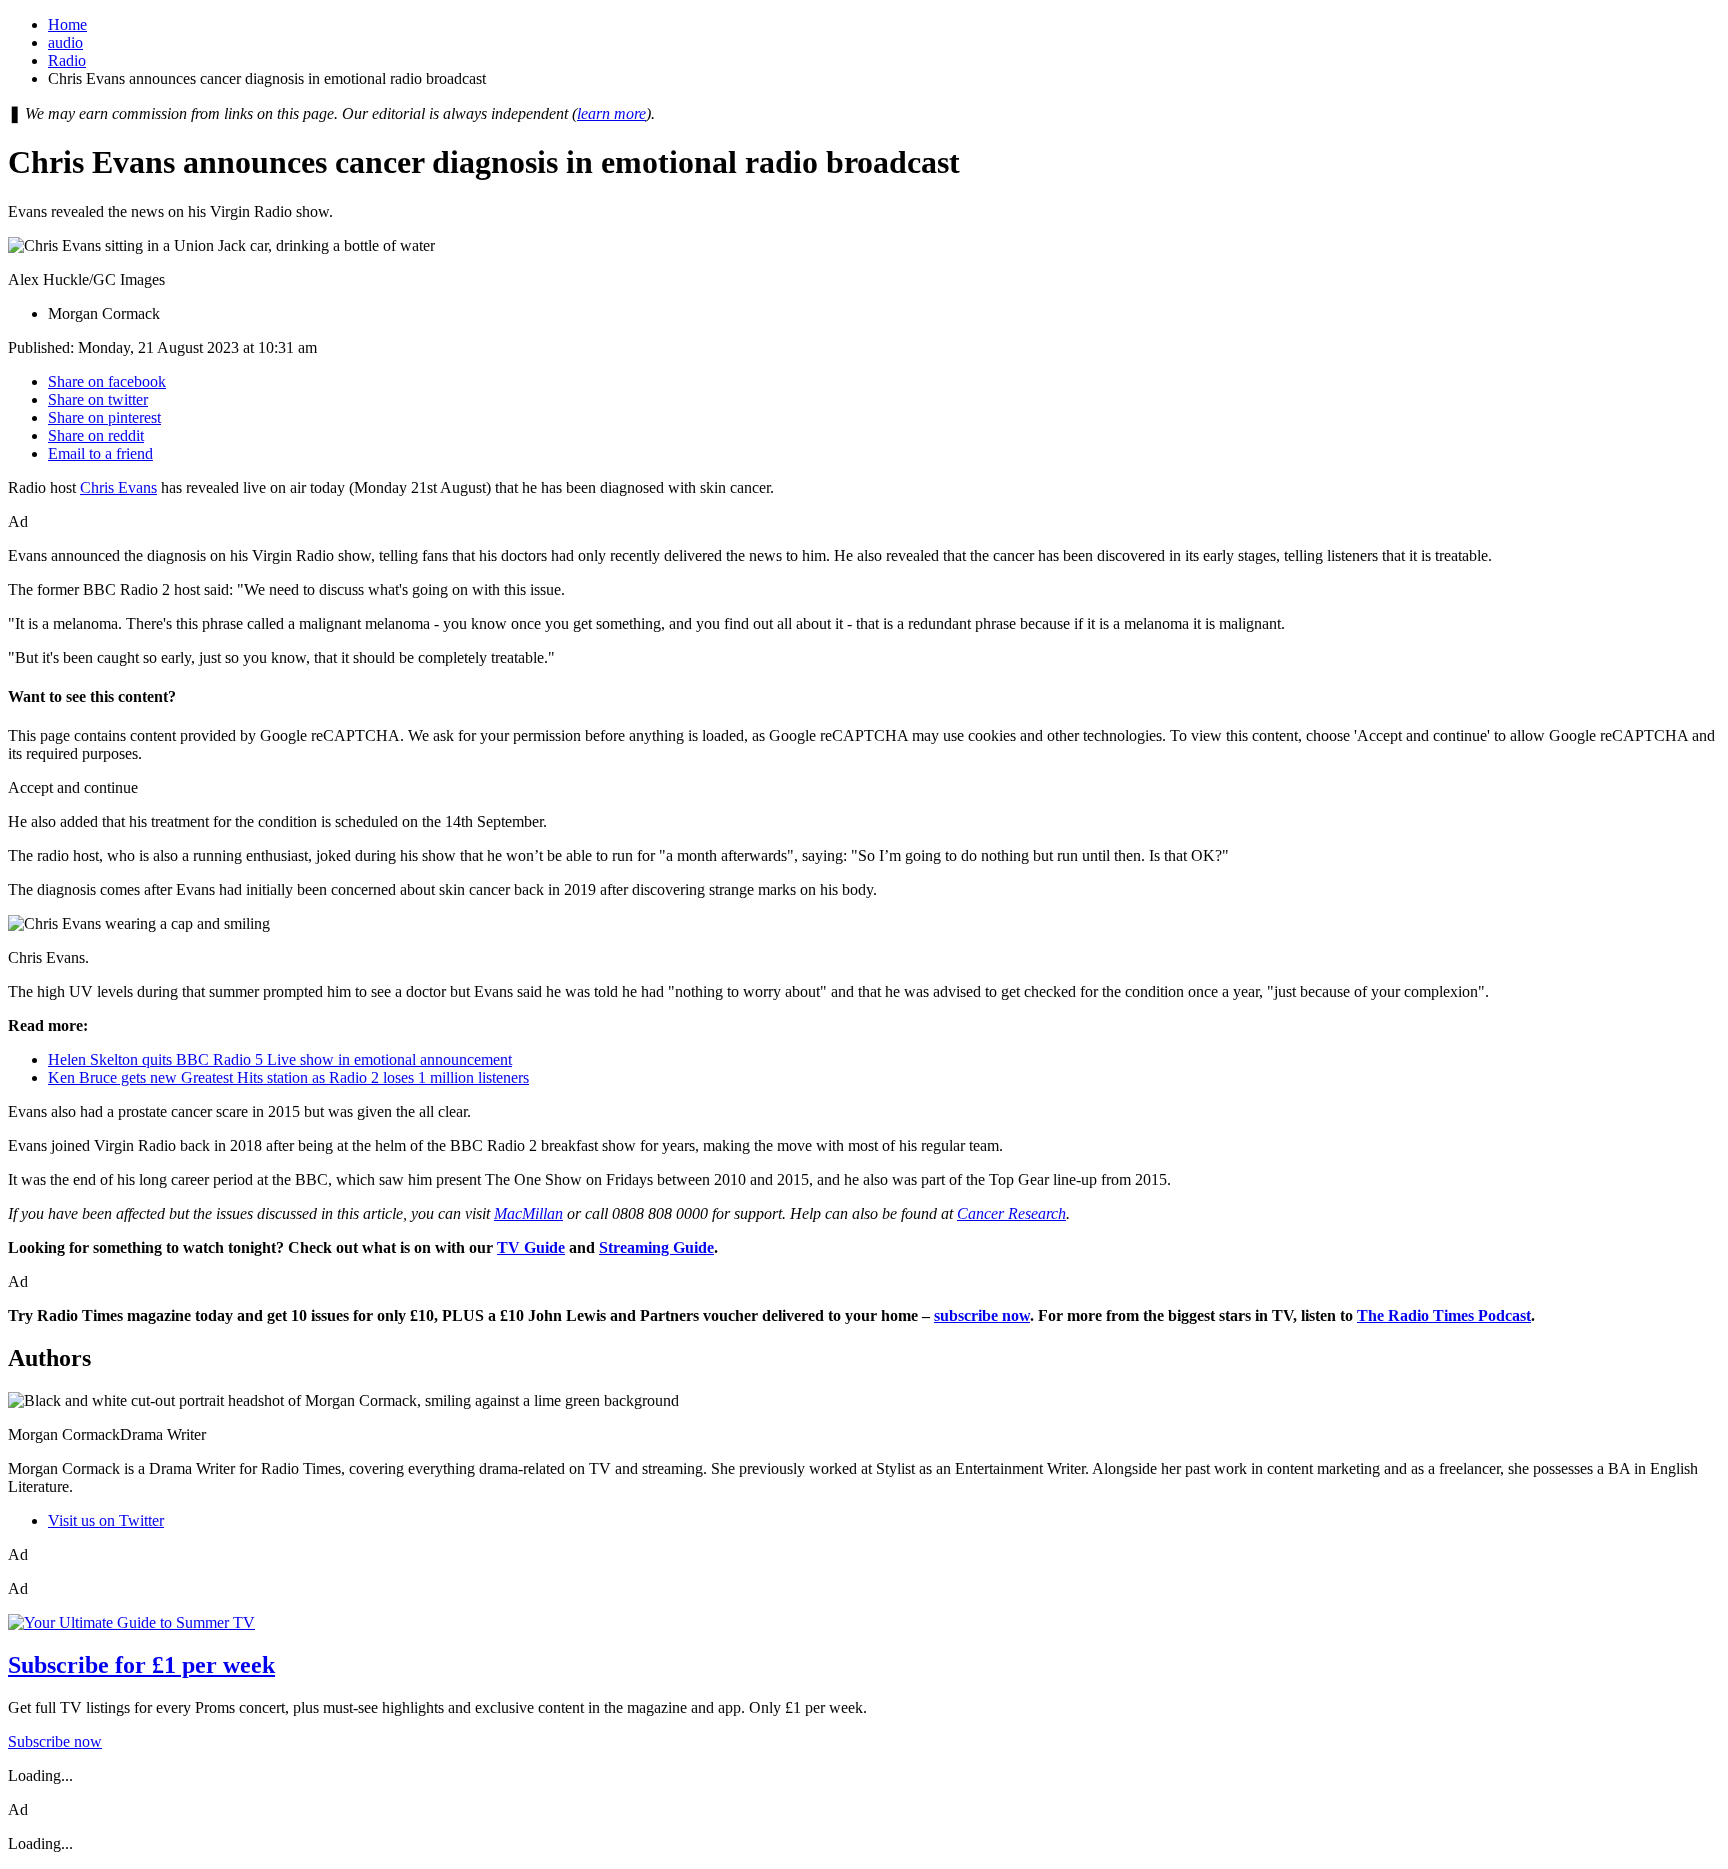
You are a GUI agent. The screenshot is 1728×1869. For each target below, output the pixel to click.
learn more (611, 113)
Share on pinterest (104, 417)
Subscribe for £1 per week (141, 1665)
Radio (67, 60)
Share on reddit (96, 435)
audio (65, 42)
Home (67, 24)
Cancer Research (1011, 1213)
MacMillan (528, 1213)
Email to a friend (100, 453)
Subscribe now (55, 1741)
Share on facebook (107, 381)
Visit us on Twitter (106, 1520)
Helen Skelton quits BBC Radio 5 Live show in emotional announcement (280, 1059)
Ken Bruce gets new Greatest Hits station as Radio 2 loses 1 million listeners (288, 1077)
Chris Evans (118, 487)
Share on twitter (98, 399)
